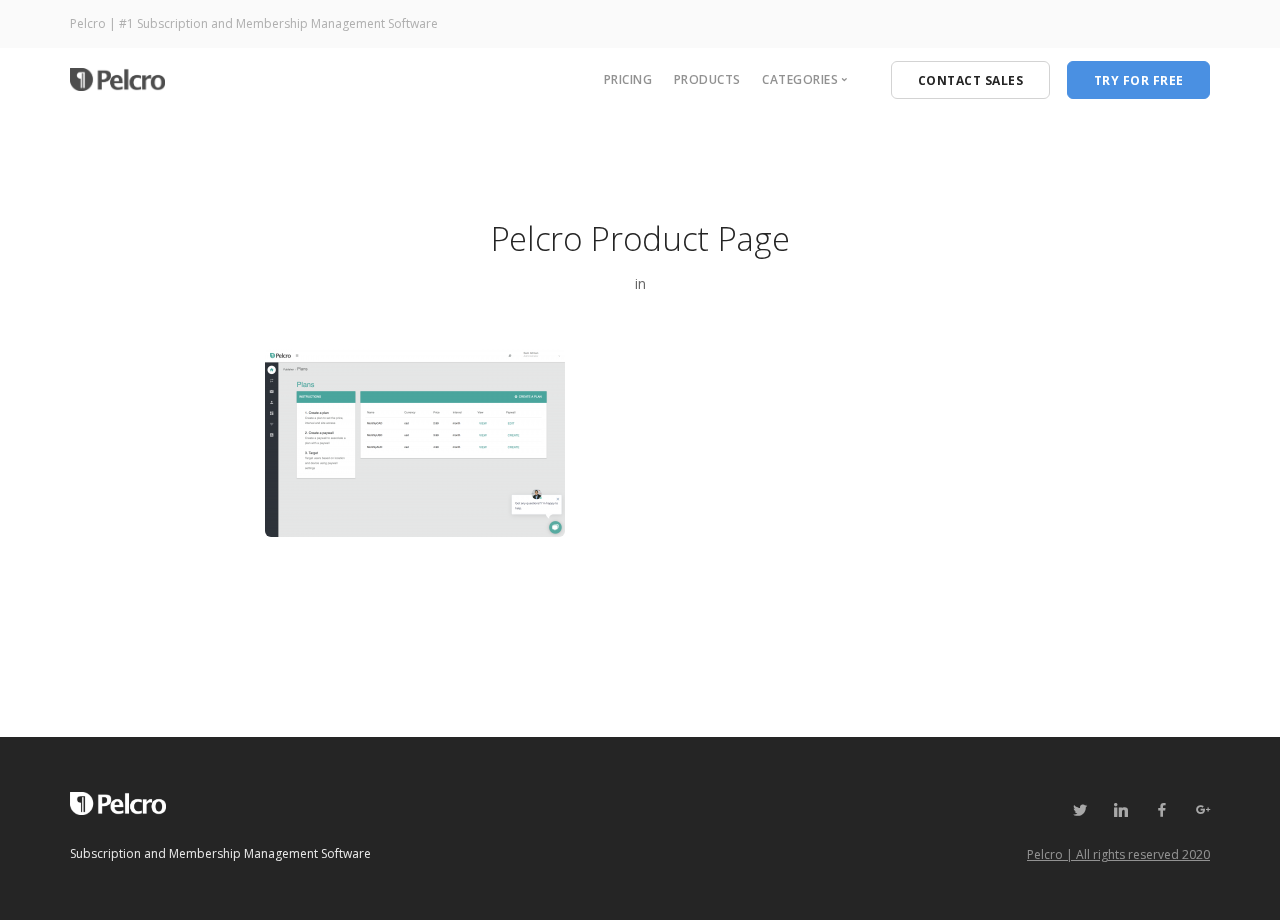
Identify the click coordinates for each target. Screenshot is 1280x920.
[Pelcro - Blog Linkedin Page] (1120, 810)
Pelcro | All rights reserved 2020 (1118, 854)
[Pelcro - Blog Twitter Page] (1079, 810)
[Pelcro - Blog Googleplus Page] (1202, 810)
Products (707, 79)
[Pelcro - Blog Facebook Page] (1161, 810)
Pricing (628, 79)
